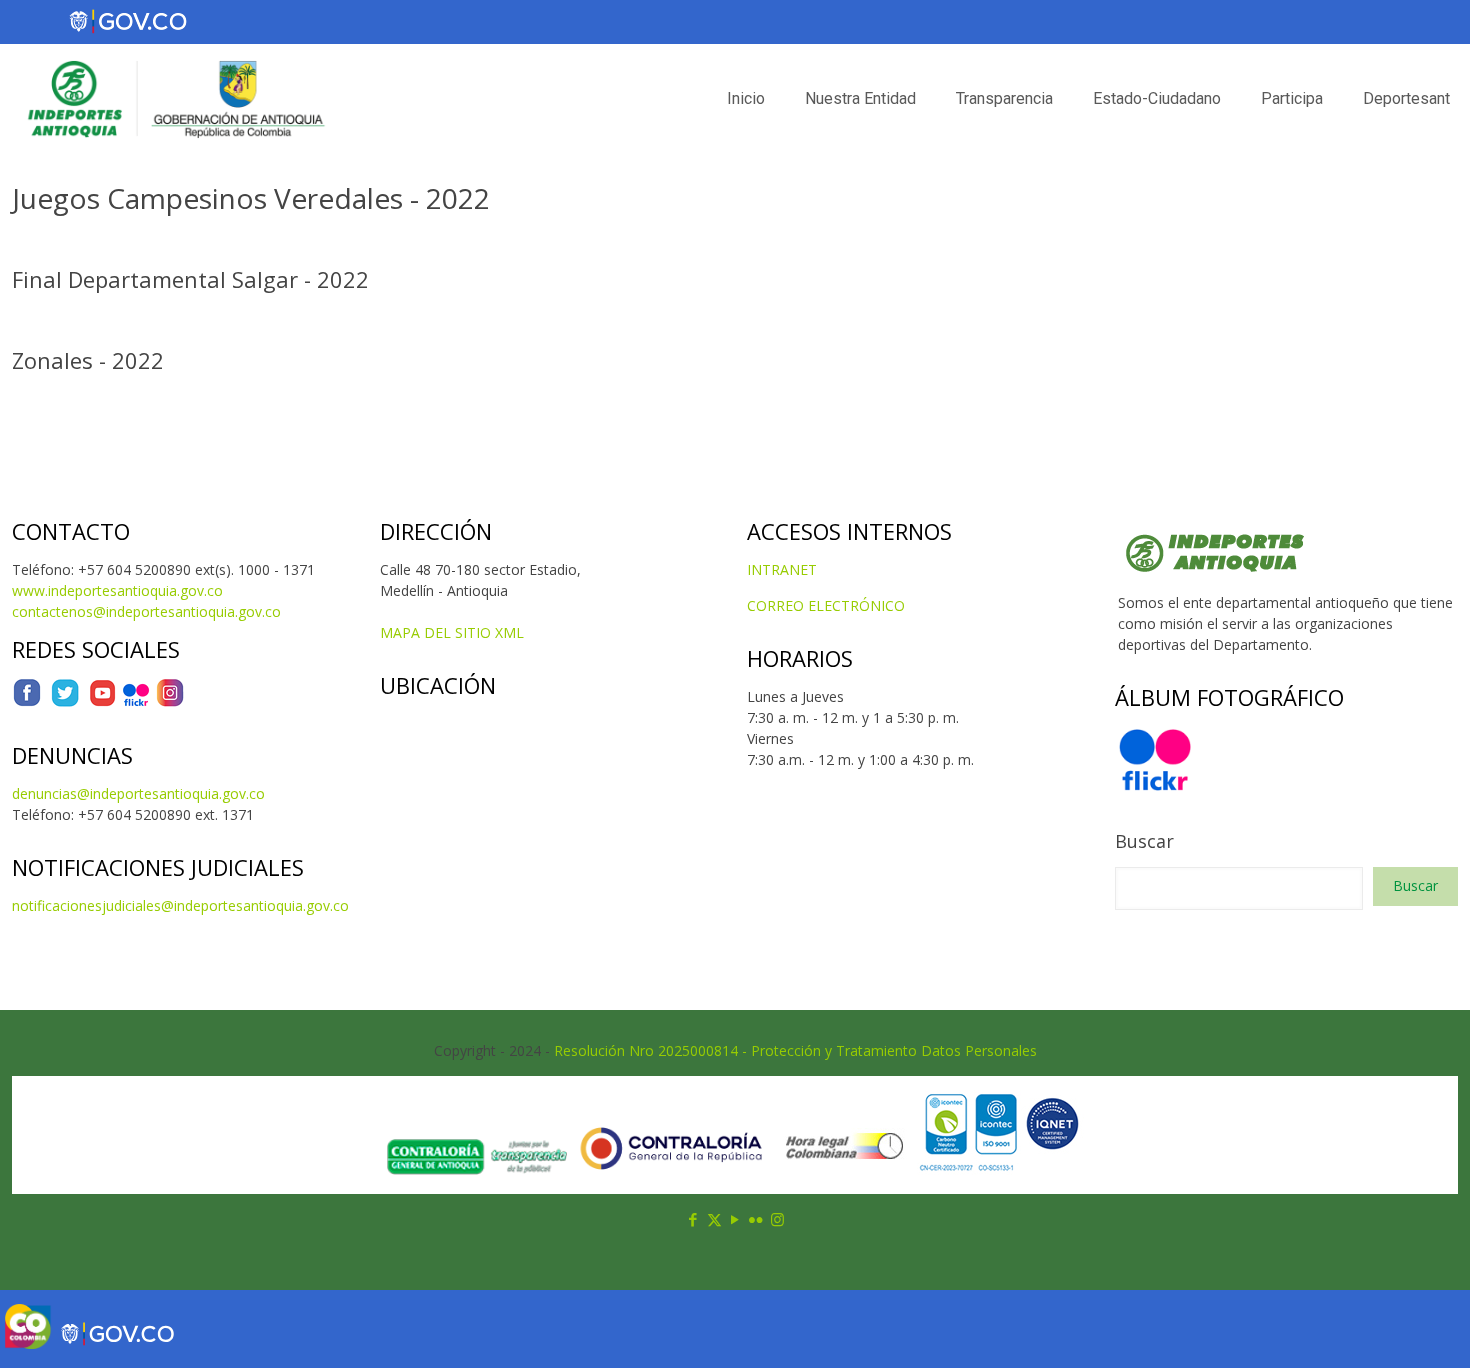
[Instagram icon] (777, 1219)
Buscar (1144, 841)
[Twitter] (65, 702)
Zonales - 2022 (88, 360)
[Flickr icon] (756, 1219)
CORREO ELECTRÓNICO (826, 605)
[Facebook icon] (693, 1219)
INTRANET (782, 569)
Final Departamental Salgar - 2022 (190, 279)
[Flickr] (136, 702)
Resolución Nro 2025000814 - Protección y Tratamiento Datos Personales (795, 1050)
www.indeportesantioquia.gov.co (117, 590)
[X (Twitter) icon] (714, 1219)
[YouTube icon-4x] (102, 702)
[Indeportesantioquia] (174, 99)
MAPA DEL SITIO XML (452, 632)
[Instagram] (170, 702)
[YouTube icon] (735, 1219)
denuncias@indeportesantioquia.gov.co (138, 793)
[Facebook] (27, 702)
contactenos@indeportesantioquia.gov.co (146, 611)
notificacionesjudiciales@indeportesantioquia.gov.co (180, 905)
